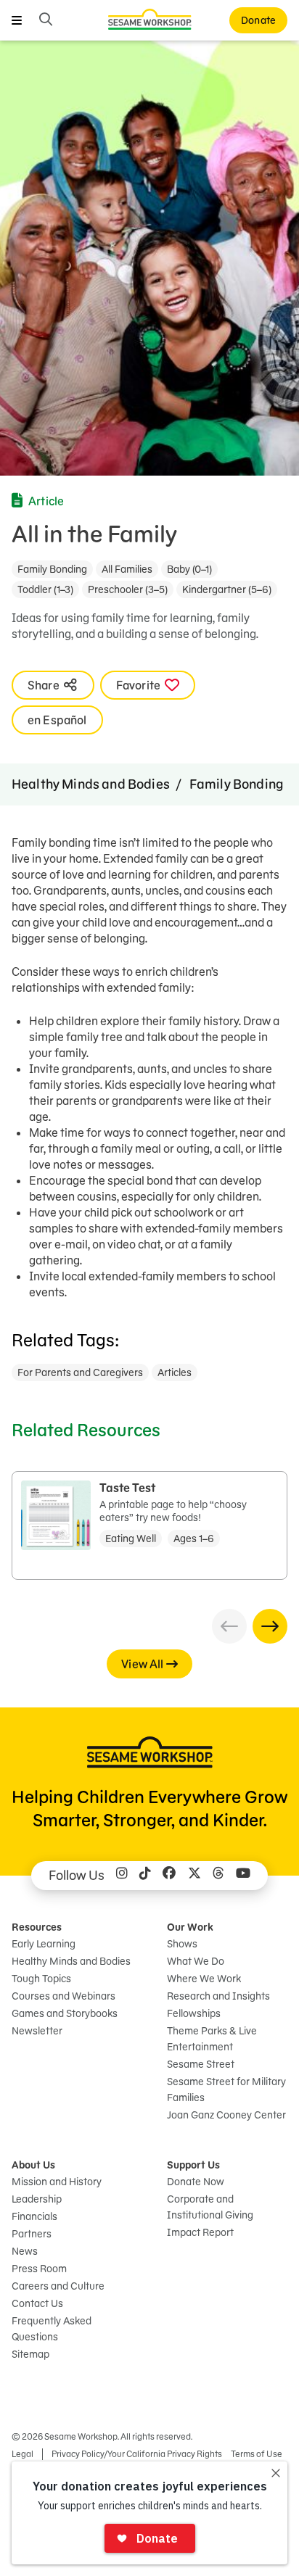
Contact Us (37, 2303)
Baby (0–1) (189, 569)
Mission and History (57, 2182)
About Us (33, 2165)
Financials (34, 2216)
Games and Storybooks (65, 2013)
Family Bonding (52, 569)
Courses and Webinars (64, 1996)
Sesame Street (201, 2064)
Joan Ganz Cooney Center (226, 2115)
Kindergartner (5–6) (227, 589)
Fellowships (194, 2013)
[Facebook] (169, 1876)
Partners (32, 2234)
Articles (175, 1372)
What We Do (196, 1961)
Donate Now (196, 2182)
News (25, 2251)
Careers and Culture (58, 2286)
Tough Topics (41, 1979)
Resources (37, 1927)
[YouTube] (243, 1876)
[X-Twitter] (194, 1876)
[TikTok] (145, 1876)
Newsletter (37, 2031)
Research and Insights (218, 1996)
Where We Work (204, 1979)
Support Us (193, 2165)
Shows (182, 1944)
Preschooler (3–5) (128, 589)
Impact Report (200, 2232)
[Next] (270, 1626)
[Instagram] (122, 1876)
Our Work (190, 1927)
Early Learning (44, 1944)
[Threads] (218, 1876)
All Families (127, 569)
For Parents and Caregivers (80, 1372)
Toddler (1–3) (45, 589)
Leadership (37, 2199)
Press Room (39, 2269)
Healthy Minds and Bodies (91, 784)
